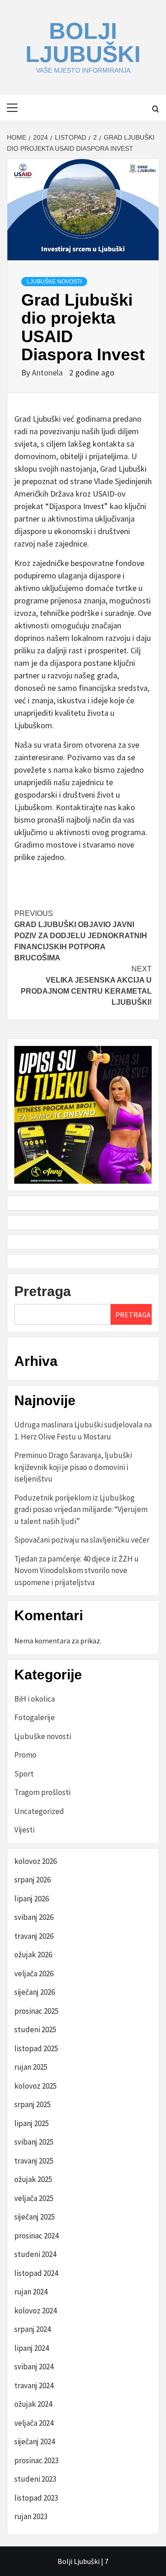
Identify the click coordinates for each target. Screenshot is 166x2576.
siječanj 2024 (35, 2441)
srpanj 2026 (33, 1880)
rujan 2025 (31, 2067)
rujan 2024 (31, 2292)
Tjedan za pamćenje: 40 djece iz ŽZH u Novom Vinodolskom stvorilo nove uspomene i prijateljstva (77, 1571)
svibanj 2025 (34, 2142)
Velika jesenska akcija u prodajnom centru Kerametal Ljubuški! (86, 986)
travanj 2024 (34, 2385)
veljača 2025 (34, 2198)
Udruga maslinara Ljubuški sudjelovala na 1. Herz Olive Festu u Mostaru (83, 1431)
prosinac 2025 (36, 2011)
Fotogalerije (35, 1717)
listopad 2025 (36, 2048)
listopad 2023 (36, 2498)
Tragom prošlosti (42, 1792)
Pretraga (43, 1291)
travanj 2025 (34, 2161)
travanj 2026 (34, 1936)
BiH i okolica (35, 1699)
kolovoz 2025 (36, 2086)
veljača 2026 (34, 1973)
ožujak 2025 (33, 2179)
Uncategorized (39, 1811)
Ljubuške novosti (54, 282)
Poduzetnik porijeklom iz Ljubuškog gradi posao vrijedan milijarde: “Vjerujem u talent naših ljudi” (81, 1509)
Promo (25, 1755)
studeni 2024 (35, 2254)
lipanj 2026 (32, 1899)
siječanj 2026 (35, 1992)
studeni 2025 (35, 2029)
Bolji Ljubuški (83, 43)
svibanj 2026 (34, 1917)
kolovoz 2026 (36, 1861)
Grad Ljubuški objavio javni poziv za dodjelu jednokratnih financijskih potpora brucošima (81, 936)
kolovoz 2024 (36, 2311)
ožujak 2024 (33, 2404)
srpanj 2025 (33, 2104)
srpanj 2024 (33, 2329)
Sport (24, 1774)
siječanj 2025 (35, 2217)
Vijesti (24, 1830)
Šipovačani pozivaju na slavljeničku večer (82, 1540)
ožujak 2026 (33, 1955)
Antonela (48, 372)
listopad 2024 (36, 2273)
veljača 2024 (34, 2423)
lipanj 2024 (32, 2348)
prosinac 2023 (36, 2460)
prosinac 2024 (36, 2236)
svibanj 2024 (34, 2367)
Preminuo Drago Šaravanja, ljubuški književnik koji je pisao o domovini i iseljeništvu (73, 1467)
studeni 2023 (35, 2479)
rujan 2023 (31, 2516)
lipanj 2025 (32, 2123)
